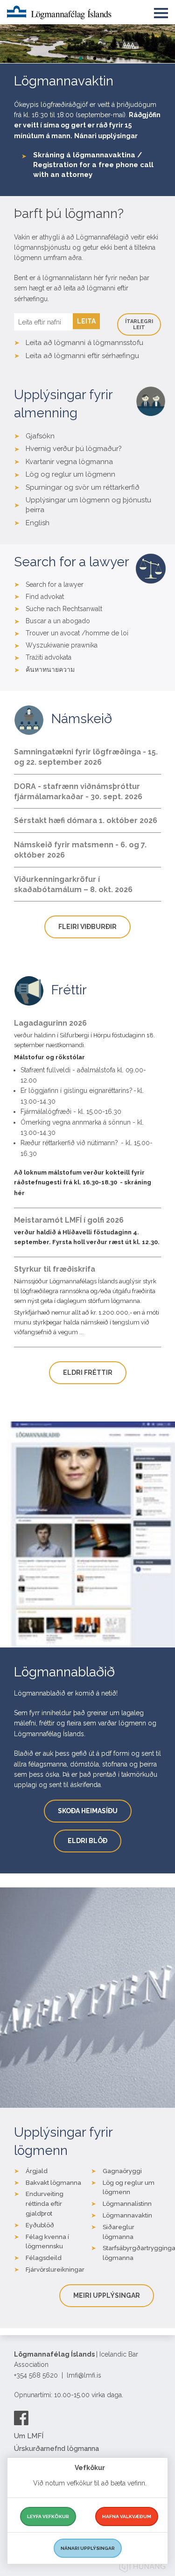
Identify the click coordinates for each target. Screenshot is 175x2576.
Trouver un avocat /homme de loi (77, 633)
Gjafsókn (40, 436)
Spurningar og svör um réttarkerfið (83, 487)
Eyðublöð (40, 2225)
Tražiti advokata (49, 657)
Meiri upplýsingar (107, 2295)
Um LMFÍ (29, 2436)
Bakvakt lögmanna (53, 2183)
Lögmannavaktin (127, 2215)
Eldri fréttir (88, 1372)
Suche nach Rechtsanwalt (64, 609)
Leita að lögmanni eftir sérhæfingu (82, 356)
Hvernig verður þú (55, 449)
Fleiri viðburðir (87, 927)
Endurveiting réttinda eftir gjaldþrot (45, 2204)
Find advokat (45, 597)
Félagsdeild (44, 2258)
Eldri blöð (87, 1841)
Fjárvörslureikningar (55, 2270)
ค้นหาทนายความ (50, 669)
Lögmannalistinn (127, 2204)
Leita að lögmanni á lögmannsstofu (84, 343)
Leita (86, 321)
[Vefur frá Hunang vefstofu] (142, 2568)
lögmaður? (103, 449)
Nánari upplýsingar (106, 136)
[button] (161, 11)
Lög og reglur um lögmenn (70, 474)
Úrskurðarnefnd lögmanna (56, 2449)
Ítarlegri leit (139, 324)
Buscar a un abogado (58, 621)
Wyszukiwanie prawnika (62, 645)
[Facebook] (21, 2418)
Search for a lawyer (55, 584)
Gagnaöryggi (122, 2171)
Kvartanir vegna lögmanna (69, 462)
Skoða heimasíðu (88, 1811)
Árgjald (37, 2171)
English (38, 523)
